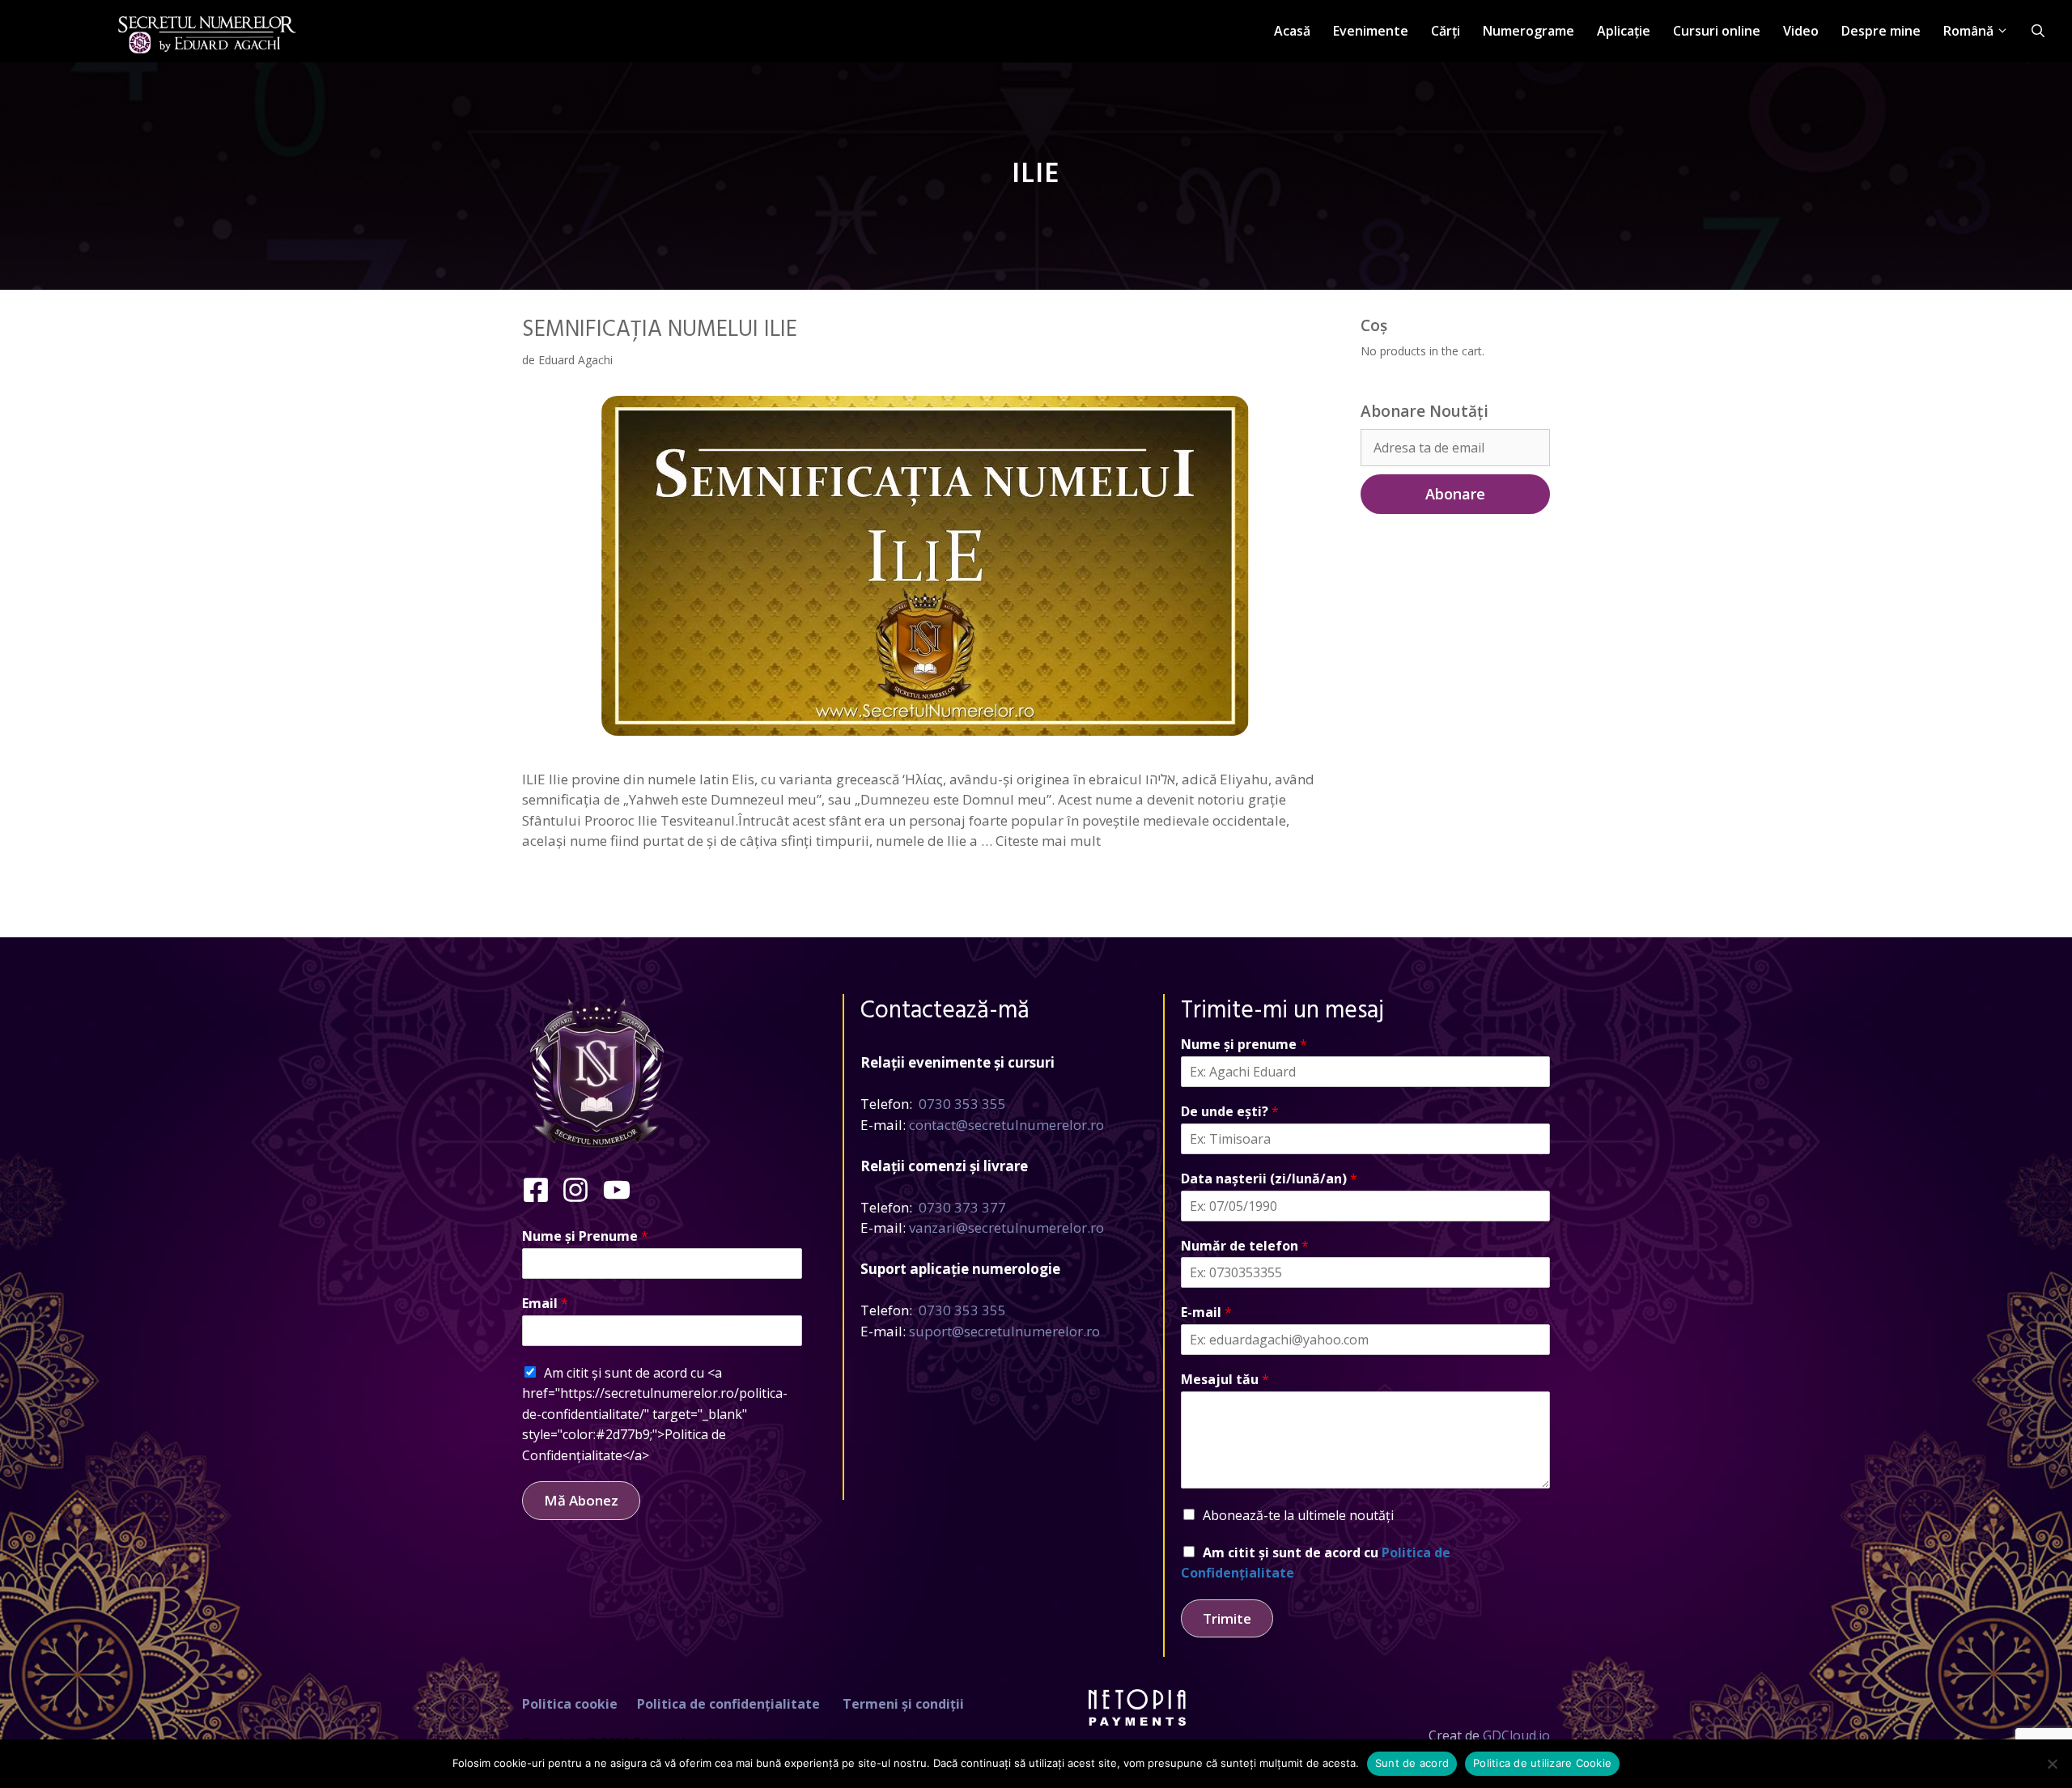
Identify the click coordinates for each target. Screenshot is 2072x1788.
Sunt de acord (1412, 1763)
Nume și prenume (1244, 1045)
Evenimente (1371, 31)
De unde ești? (1230, 1112)
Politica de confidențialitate (728, 1704)
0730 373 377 (962, 1207)
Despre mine (1881, 31)
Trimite (1227, 1618)
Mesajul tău (1225, 1380)
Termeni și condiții (903, 1704)
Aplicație (1624, 31)
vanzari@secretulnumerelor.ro (1006, 1227)
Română (1968, 31)
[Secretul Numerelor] (207, 25)
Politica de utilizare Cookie (1542, 1763)
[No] (2052, 1764)
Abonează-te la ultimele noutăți (1298, 1515)
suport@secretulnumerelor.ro (1004, 1331)
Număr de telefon (1245, 1246)
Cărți (1446, 31)
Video (1801, 31)
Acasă (1292, 31)
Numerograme (1529, 31)
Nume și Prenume (585, 1236)
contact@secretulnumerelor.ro (1006, 1125)
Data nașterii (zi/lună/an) (1269, 1179)
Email (545, 1304)
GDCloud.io (1516, 1735)
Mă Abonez (581, 1500)
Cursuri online (1717, 31)
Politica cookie (570, 1704)
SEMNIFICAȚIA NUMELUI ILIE (660, 330)
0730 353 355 (962, 1104)
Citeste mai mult (1048, 841)
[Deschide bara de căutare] (2038, 31)
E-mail (1206, 1312)
